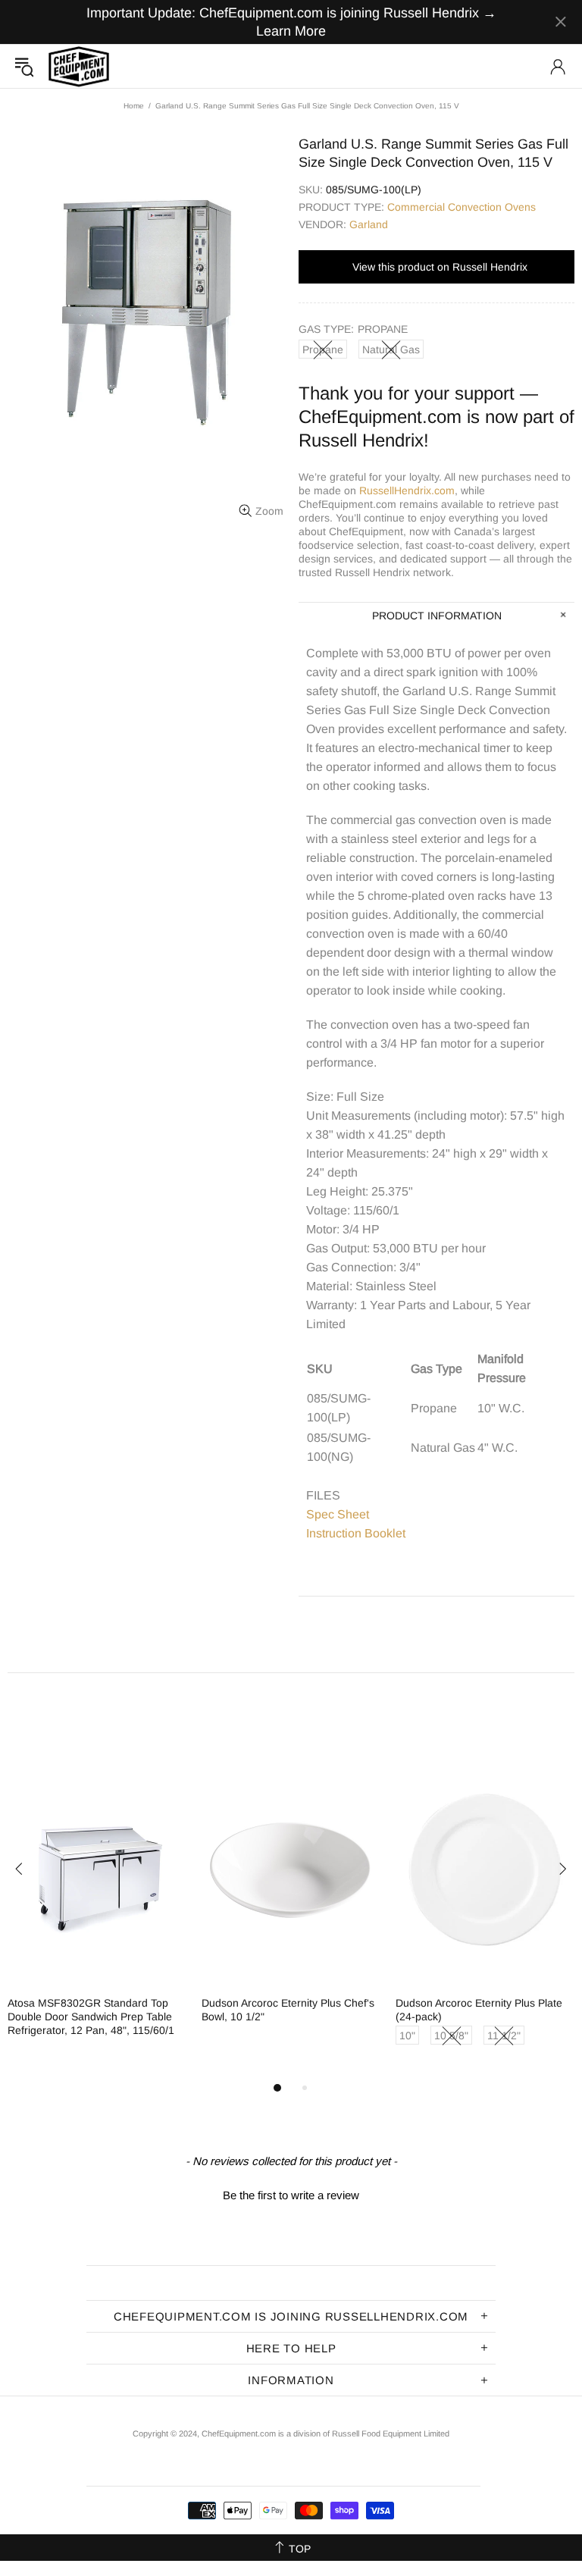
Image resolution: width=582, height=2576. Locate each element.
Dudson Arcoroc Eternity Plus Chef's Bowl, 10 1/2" (288, 2010)
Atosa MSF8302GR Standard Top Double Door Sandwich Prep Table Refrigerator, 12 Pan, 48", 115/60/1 (91, 2017)
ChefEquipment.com (79, 66)
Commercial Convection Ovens (462, 207)
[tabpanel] (97, 1909)
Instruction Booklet (356, 1533)
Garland (369, 224)
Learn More (291, 31)
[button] (291, 2193)
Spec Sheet (338, 1514)
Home (134, 106)
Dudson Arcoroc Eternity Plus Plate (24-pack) (479, 2010)
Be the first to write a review (291, 2195)
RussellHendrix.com (407, 490)
